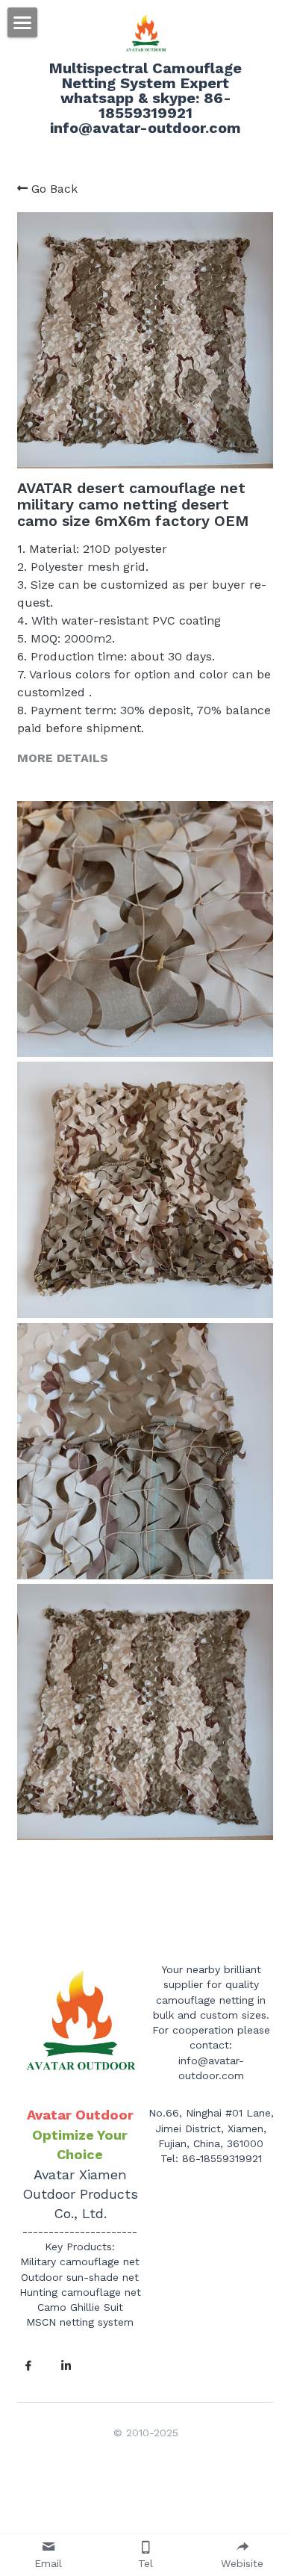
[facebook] (28, 2366)
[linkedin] (66, 2366)
